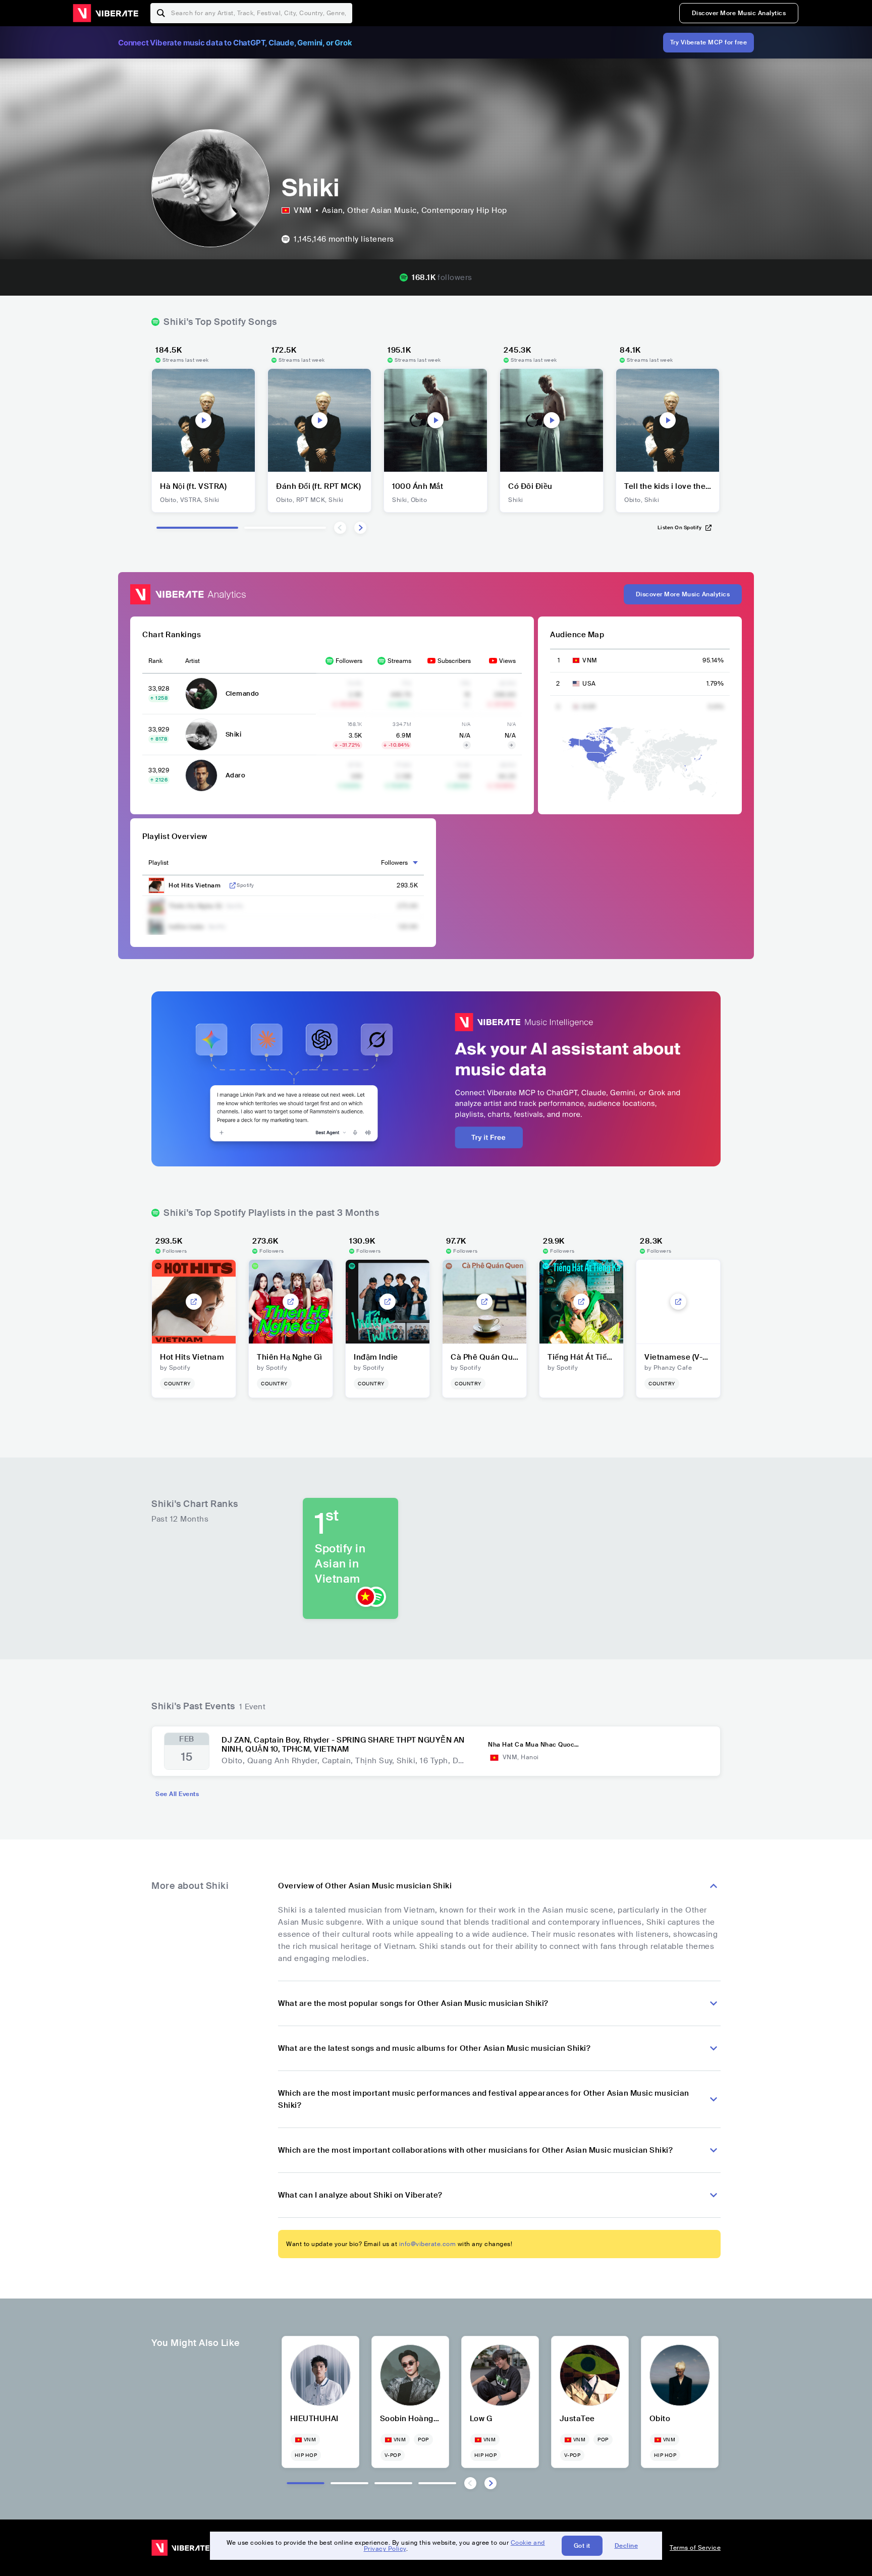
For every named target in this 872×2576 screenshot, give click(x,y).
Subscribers (454, 661)
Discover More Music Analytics (739, 13)
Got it (582, 2546)
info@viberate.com (428, 2244)
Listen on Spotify (680, 527)
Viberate (105, 13)
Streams (399, 661)
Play (203, 420)
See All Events (177, 1794)
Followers (349, 661)
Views (507, 661)
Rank (155, 661)
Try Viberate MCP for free (709, 42)
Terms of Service (695, 2548)
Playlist (158, 863)
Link (233, 885)
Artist (193, 661)
